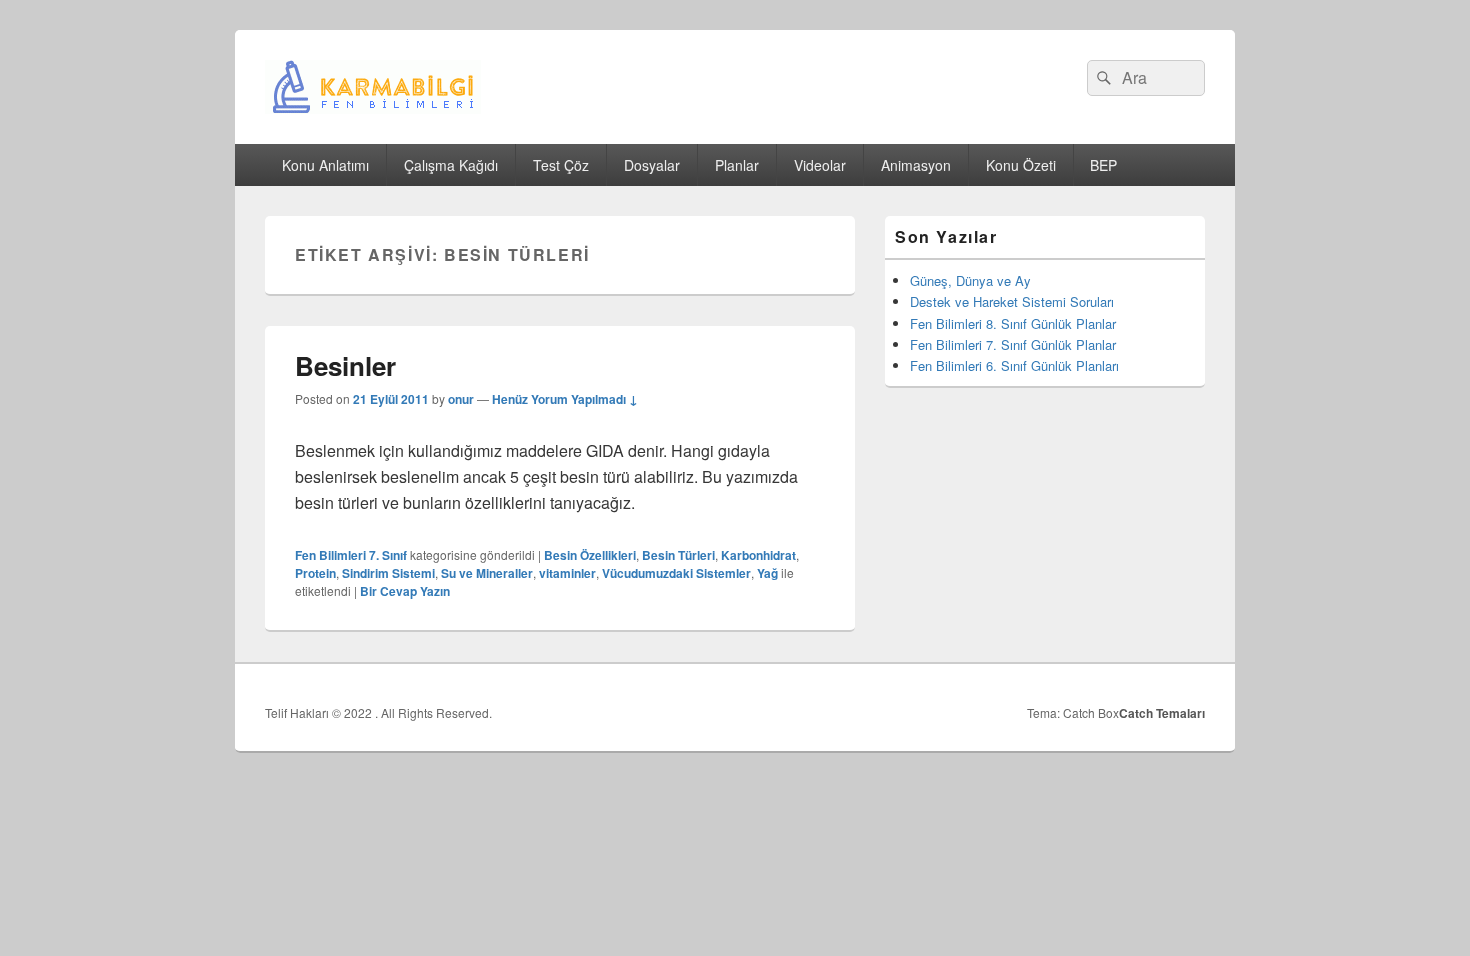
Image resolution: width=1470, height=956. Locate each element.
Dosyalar (652, 165)
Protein (315, 573)
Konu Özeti (1021, 165)
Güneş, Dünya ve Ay (970, 280)
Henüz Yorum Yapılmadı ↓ (565, 399)
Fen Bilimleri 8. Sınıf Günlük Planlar (1013, 323)
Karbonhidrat (758, 555)
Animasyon (916, 165)
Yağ (767, 573)
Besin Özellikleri (590, 555)
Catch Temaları (1162, 713)
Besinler (345, 365)
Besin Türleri (678, 555)
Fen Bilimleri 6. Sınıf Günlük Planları (1014, 365)
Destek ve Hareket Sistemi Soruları (1012, 301)
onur (461, 399)
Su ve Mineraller (487, 573)
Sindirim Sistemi (388, 573)
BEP (1103, 165)
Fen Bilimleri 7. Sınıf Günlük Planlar (1013, 344)
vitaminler (567, 573)
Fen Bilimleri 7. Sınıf (351, 555)
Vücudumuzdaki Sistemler (676, 573)
